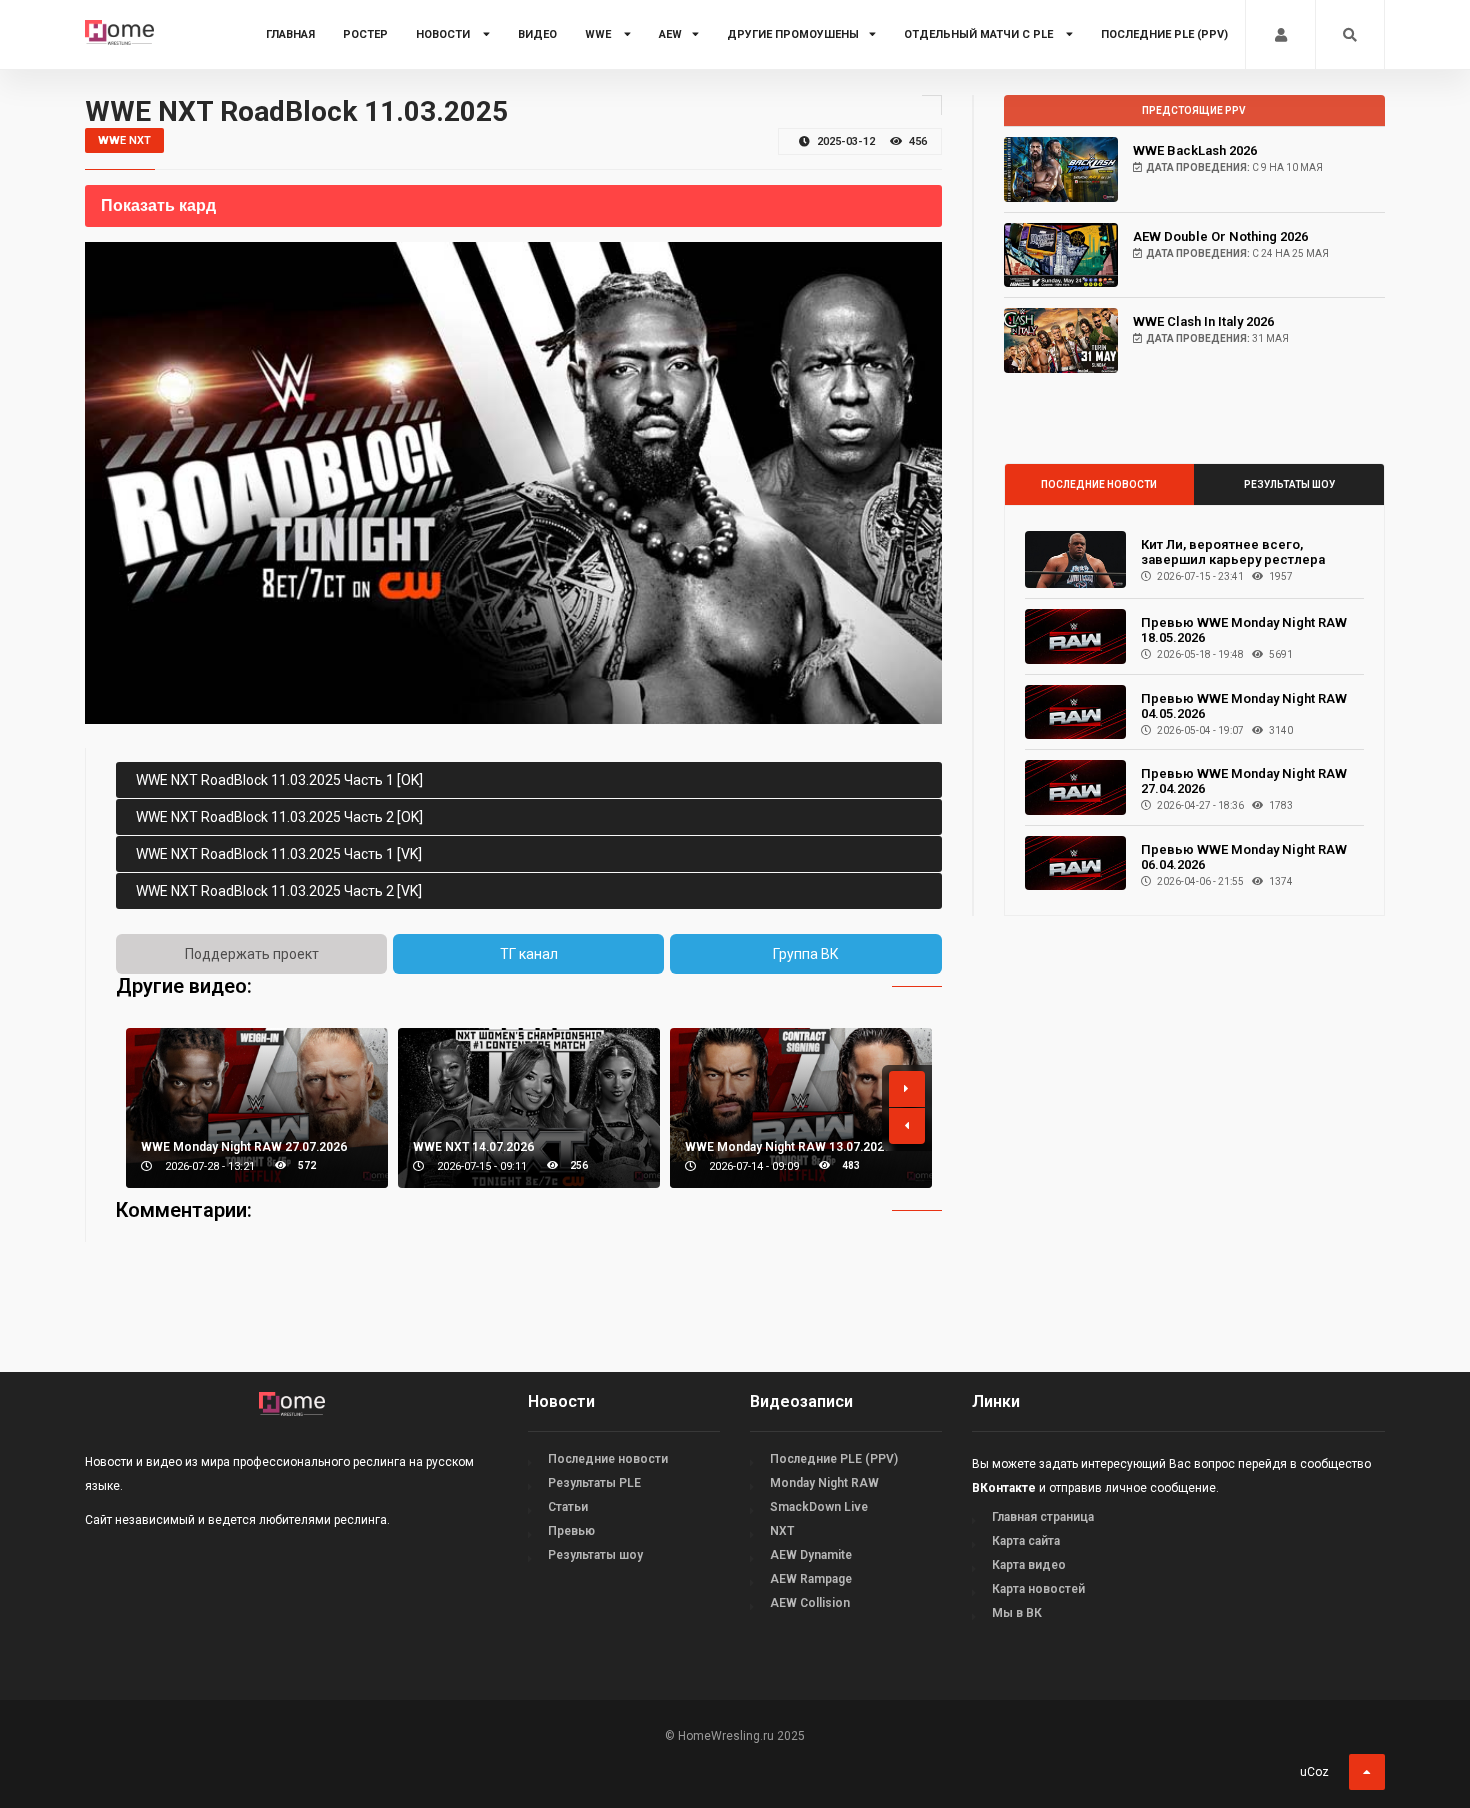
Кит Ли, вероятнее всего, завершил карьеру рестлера (1233, 552)
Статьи (568, 1507)
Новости (444, 34)
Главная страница (1043, 1517)
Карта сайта (1026, 1541)
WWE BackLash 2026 (1195, 150)
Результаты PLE (594, 1483)
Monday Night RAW (824, 1483)
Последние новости (1099, 484)
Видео (537, 34)
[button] (907, 1089)
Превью (571, 1531)
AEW (670, 34)
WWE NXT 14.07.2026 (473, 1147)
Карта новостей (1038, 1589)
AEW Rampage (811, 1579)
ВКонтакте (1004, 1488)
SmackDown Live (819, 1507)
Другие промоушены (793, 34)
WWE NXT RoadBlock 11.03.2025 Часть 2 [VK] (279, 891)
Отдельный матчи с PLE (980, 34)
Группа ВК (806, 954)
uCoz (1314, 1772)
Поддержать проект (252, 954)
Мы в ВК (1017, 1613)
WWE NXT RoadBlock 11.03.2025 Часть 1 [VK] (279, 854)
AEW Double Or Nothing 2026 (1220, 236)
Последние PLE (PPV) (1164, 34)
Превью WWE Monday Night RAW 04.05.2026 (1244, 706)
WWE (599, 34)
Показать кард (158, 205)
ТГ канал (529, 954)
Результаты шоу (1289, 484)
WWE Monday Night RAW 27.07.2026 (244, 1147)
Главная (290, 34)
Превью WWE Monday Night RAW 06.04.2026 (1244, 857)
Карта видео (1029, 1565)
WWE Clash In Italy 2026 (1203, 321)
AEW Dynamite (811, 1555)
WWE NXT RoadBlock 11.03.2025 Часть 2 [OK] (279, 817)
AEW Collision (810, 1603)
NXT (782, 1531)
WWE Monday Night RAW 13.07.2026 (788, 1147)
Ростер (365, 34)
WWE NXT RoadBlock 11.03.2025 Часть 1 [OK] (279, 780)
